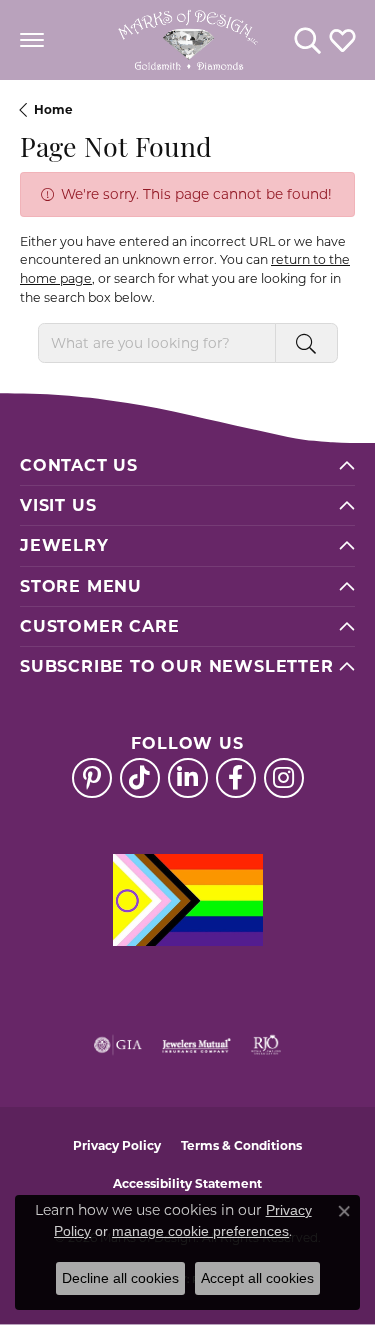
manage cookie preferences (200, 1231)
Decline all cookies (120, 1278)
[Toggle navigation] (32, 40)
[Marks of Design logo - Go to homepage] (188, 40)
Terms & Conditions (241, 1145)
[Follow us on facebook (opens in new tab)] (236, 778)
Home (53, 109)
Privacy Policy (117, 1145)
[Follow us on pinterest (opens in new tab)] (92, 778)
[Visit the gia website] (118, 1045)
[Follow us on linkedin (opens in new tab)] (188, 778)
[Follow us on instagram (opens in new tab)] (284, 778)
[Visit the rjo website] (266, 1045)
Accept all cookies (257, 1278)
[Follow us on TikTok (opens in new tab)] (140, 778)
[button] (307, 40)
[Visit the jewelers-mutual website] (196, 1045)
